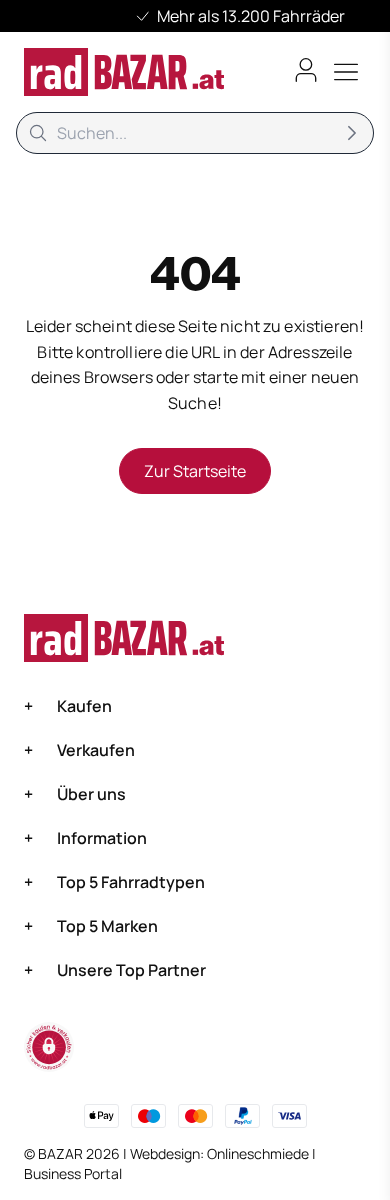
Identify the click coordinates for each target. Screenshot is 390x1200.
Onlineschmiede (259, 1153)
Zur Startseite (195, 471)
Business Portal (73, 1173)
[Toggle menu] (346, 72)
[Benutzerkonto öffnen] (306, 70)
